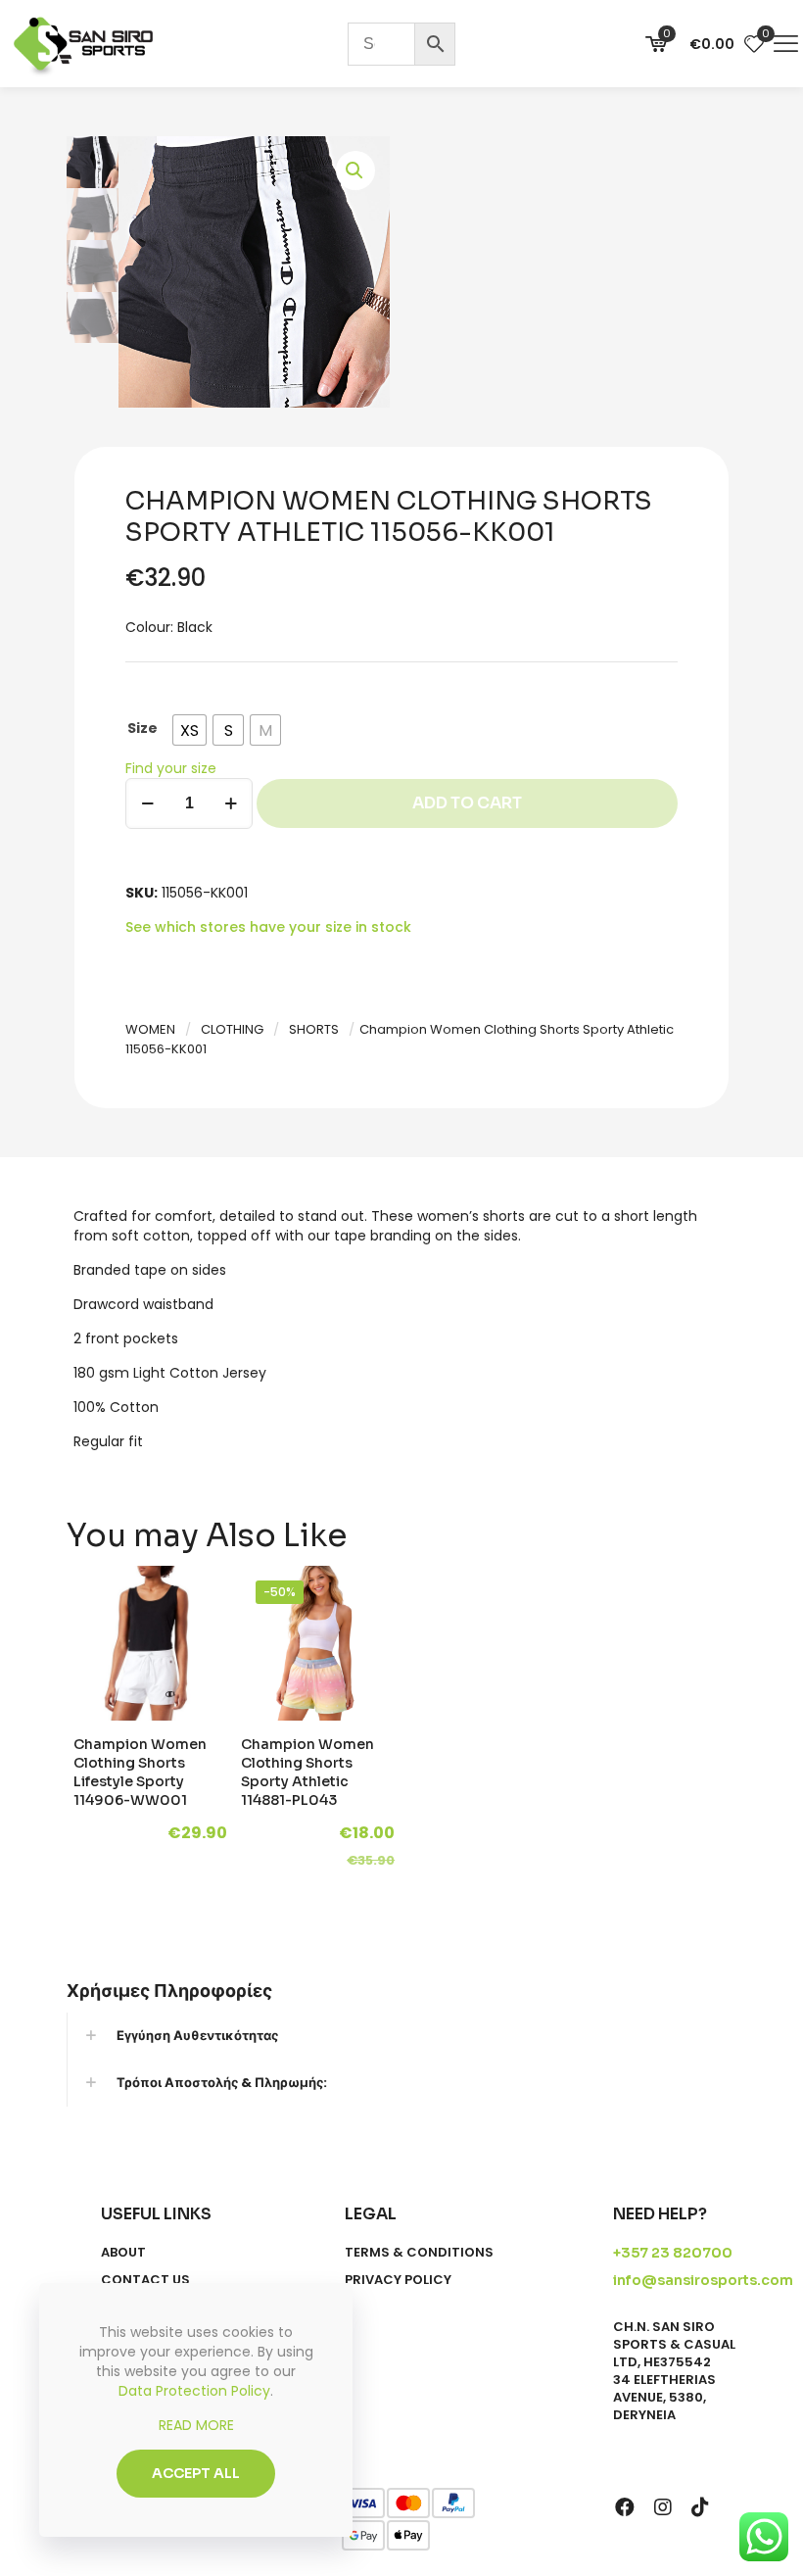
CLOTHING (232, 1029)
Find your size (171, 768)
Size (142, 728)
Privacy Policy (398, 2280)
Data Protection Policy (194, 2391)
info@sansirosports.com (703, 2280)
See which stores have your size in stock (268, 927)
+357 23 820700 (673, 2253)
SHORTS (314, 1029)
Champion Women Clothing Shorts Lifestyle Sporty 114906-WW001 (140, 1772)
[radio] (189, 730)
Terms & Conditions (419, 2253)
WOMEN (150, 1029)
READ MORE (196, 2425)
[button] (355, 170)
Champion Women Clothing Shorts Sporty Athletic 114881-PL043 (307, 1772)
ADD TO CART (467, 803)
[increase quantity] (231, 803)
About (123, 2253)
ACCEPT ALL (196, 2473)
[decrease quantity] (147, 803)
